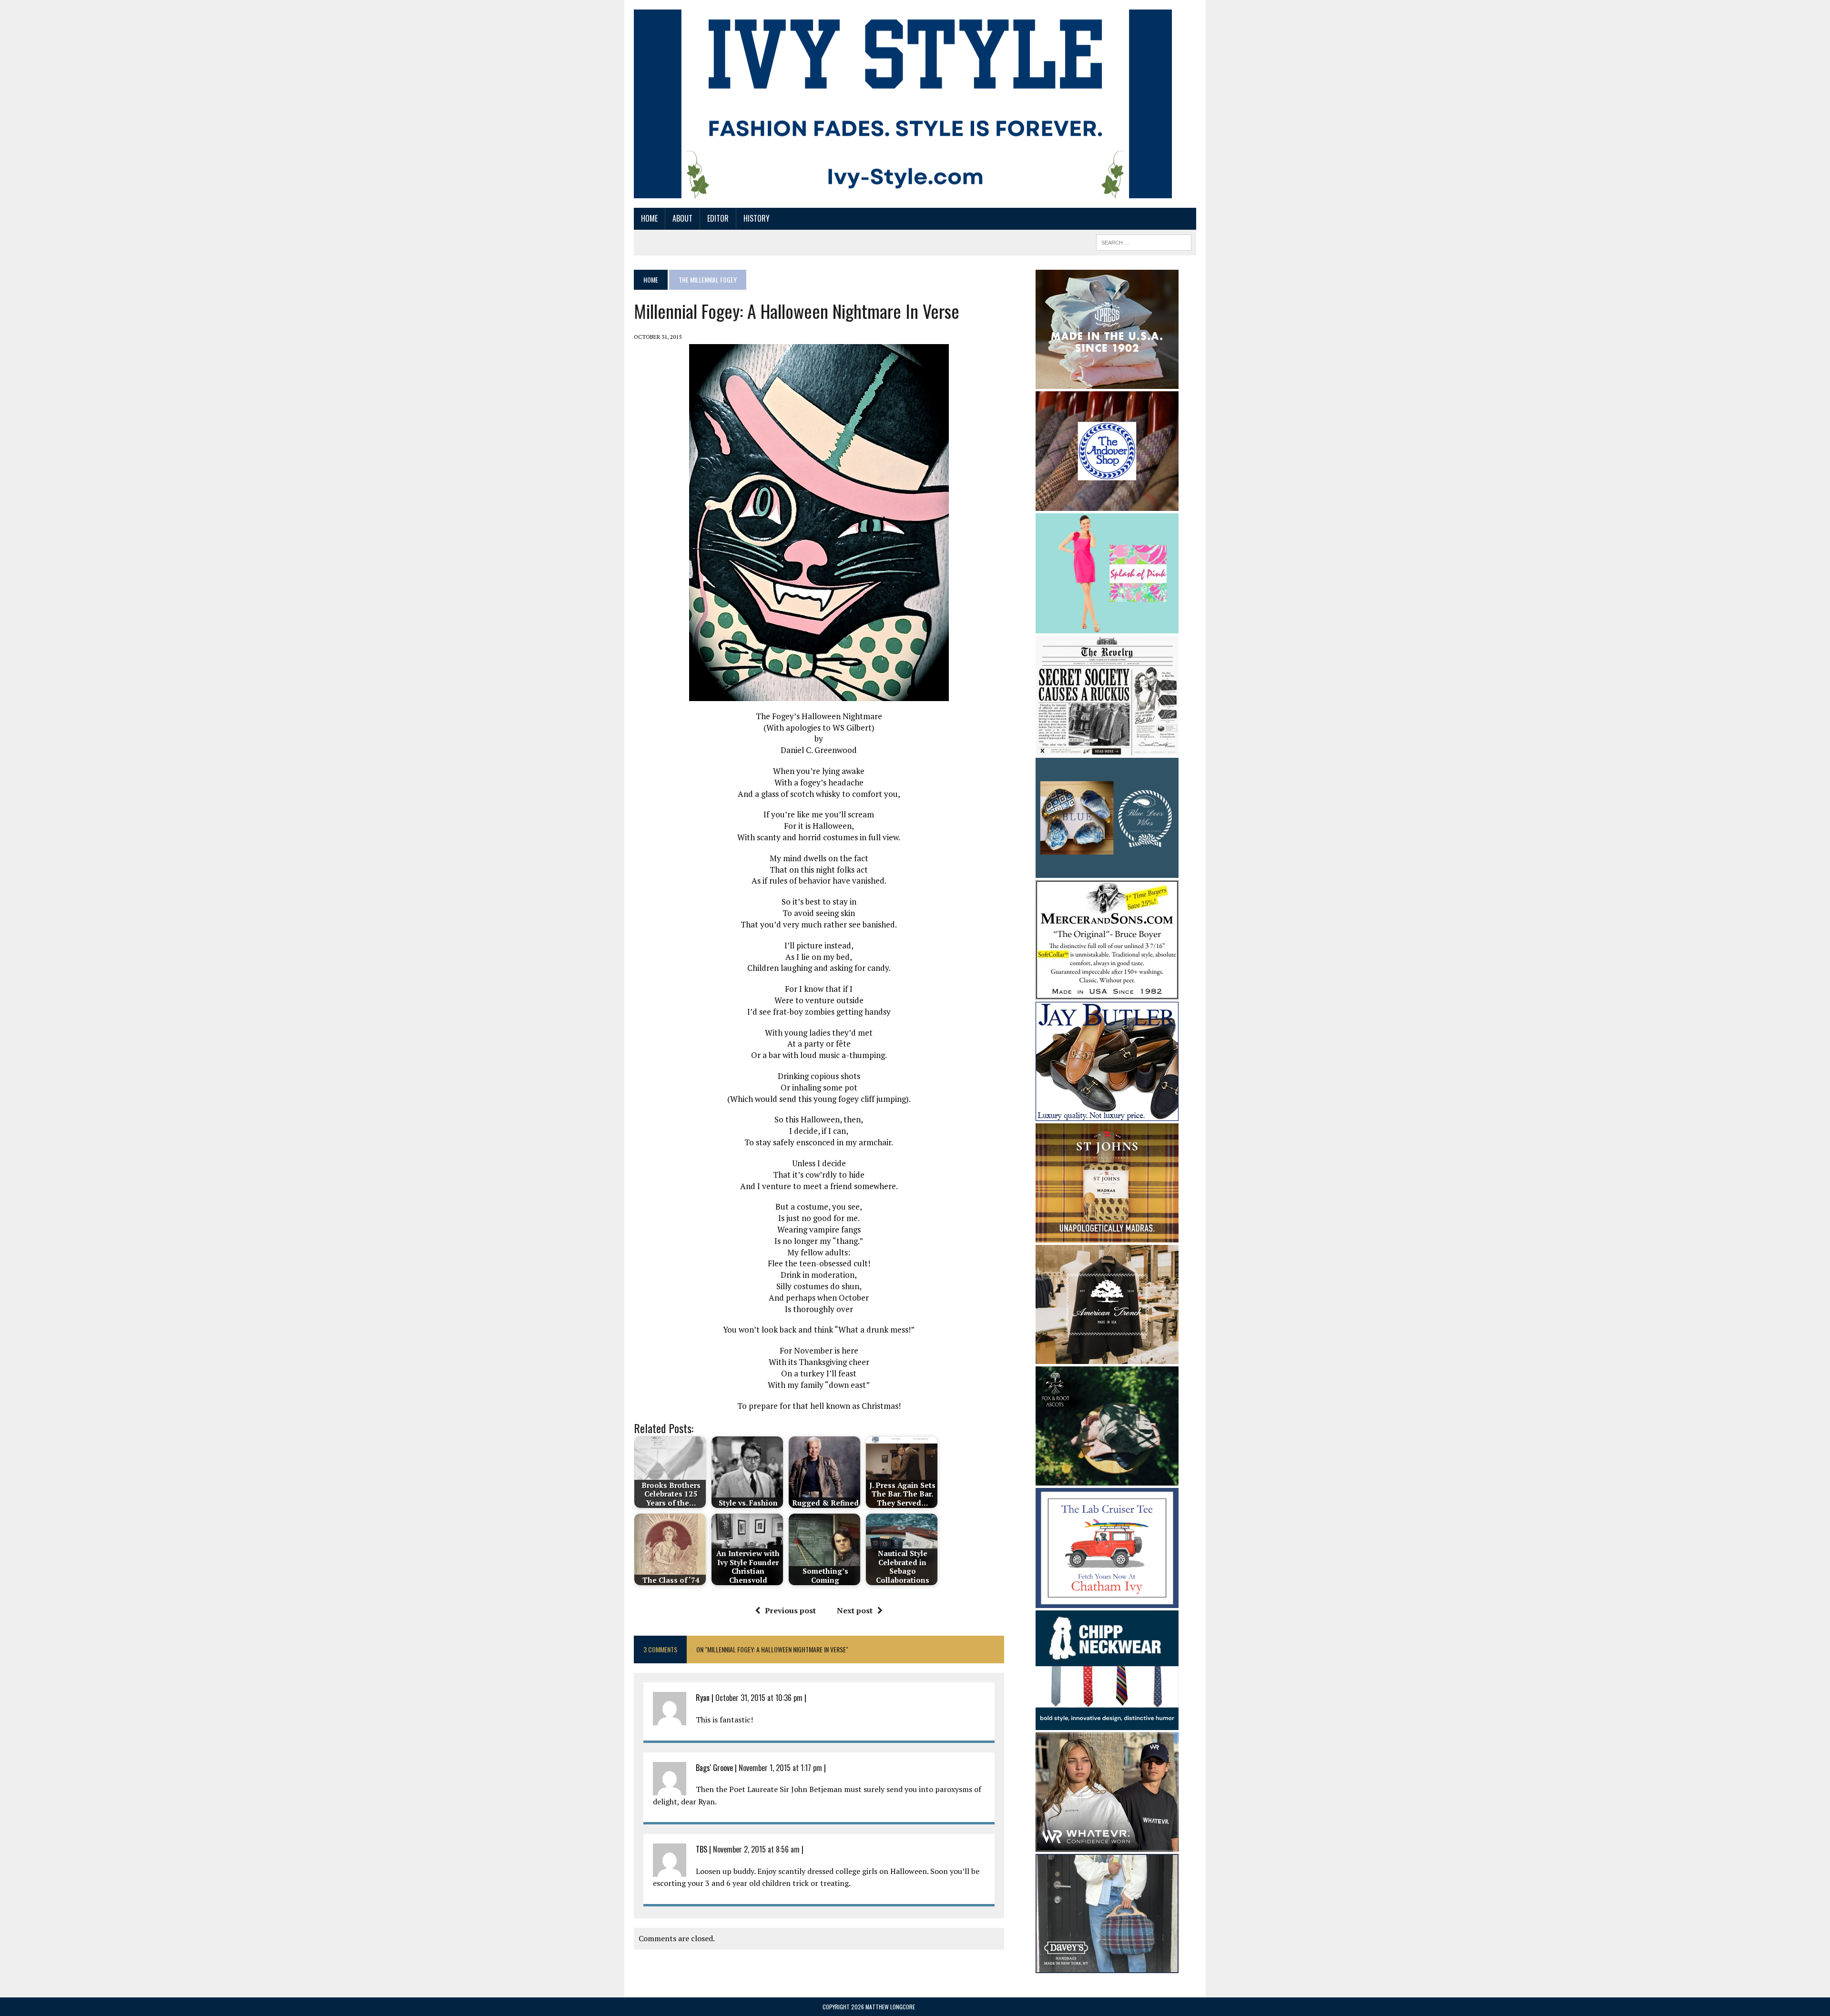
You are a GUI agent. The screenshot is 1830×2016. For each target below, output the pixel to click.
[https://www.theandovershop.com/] (1107, 504)
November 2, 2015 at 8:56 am (756, 1849)
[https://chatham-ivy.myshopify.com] (1107, 1601)
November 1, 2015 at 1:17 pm (780, 1768)
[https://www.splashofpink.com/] (1107, 627)
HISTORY (757, 218)
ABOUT (682, 218)
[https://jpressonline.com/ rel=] (1107, 382)
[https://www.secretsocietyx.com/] (1107, 749)
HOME (649, 218)
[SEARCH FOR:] (1144, 241)
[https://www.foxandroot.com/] (1107, 1479)
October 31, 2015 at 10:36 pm (759, 1698)
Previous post (790, 1610)
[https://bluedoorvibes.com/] (1107, 871)
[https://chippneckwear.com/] (1107, 1724)
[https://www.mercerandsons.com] (1107, 993)
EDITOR (718, 218)
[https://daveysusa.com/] (1107, 1967)
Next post (855, 1610)
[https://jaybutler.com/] (1107, 1114)
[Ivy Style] (903, 104)
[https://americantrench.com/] (1107, 1358)
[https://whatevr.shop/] (1107, 1845)
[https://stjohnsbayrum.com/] (1107, 1236)
